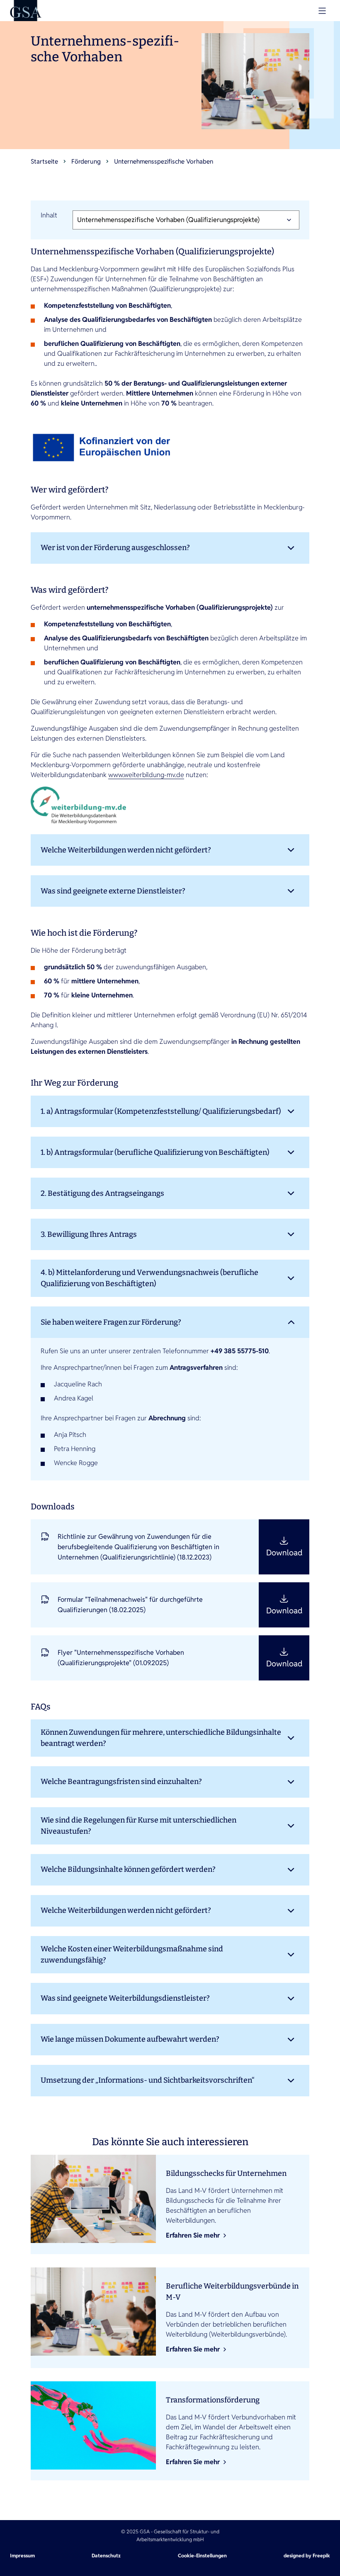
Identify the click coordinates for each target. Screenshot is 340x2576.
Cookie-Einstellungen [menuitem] (202, 2555)
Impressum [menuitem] (22, 2555)
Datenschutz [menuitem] (106, 2555)
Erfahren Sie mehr (193, 2235)
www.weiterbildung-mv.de (146, 775)
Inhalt (49, 215)
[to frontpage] (26, 11)
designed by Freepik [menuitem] (307, 2555)
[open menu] (322, 11)
